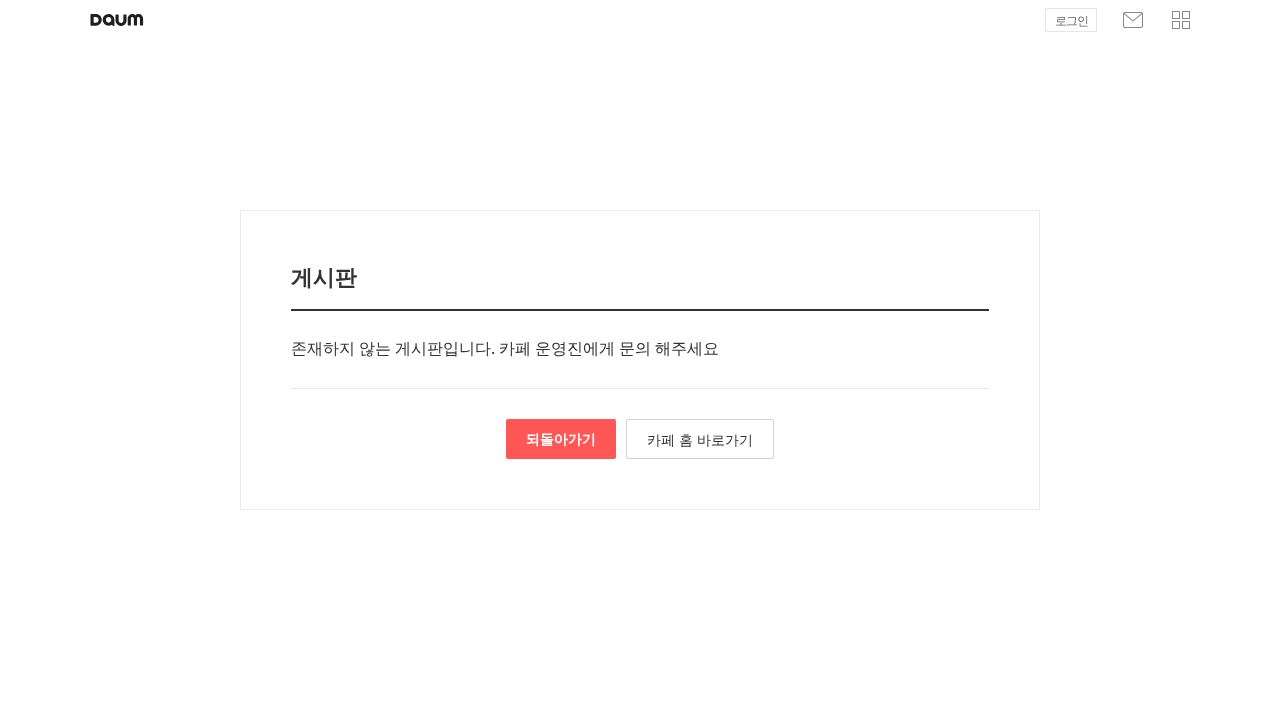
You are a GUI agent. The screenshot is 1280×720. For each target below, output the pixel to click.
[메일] (1133, 20)
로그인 (1071, 21)
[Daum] (117, 20)
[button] (1181, 20)
